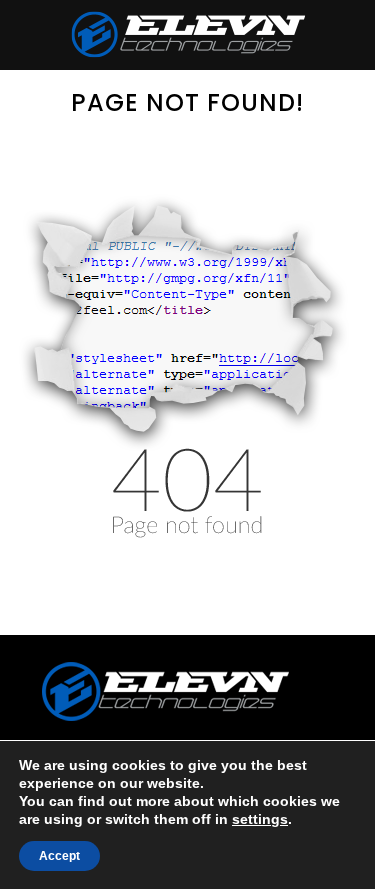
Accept (59, 856)
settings (260, 819)
